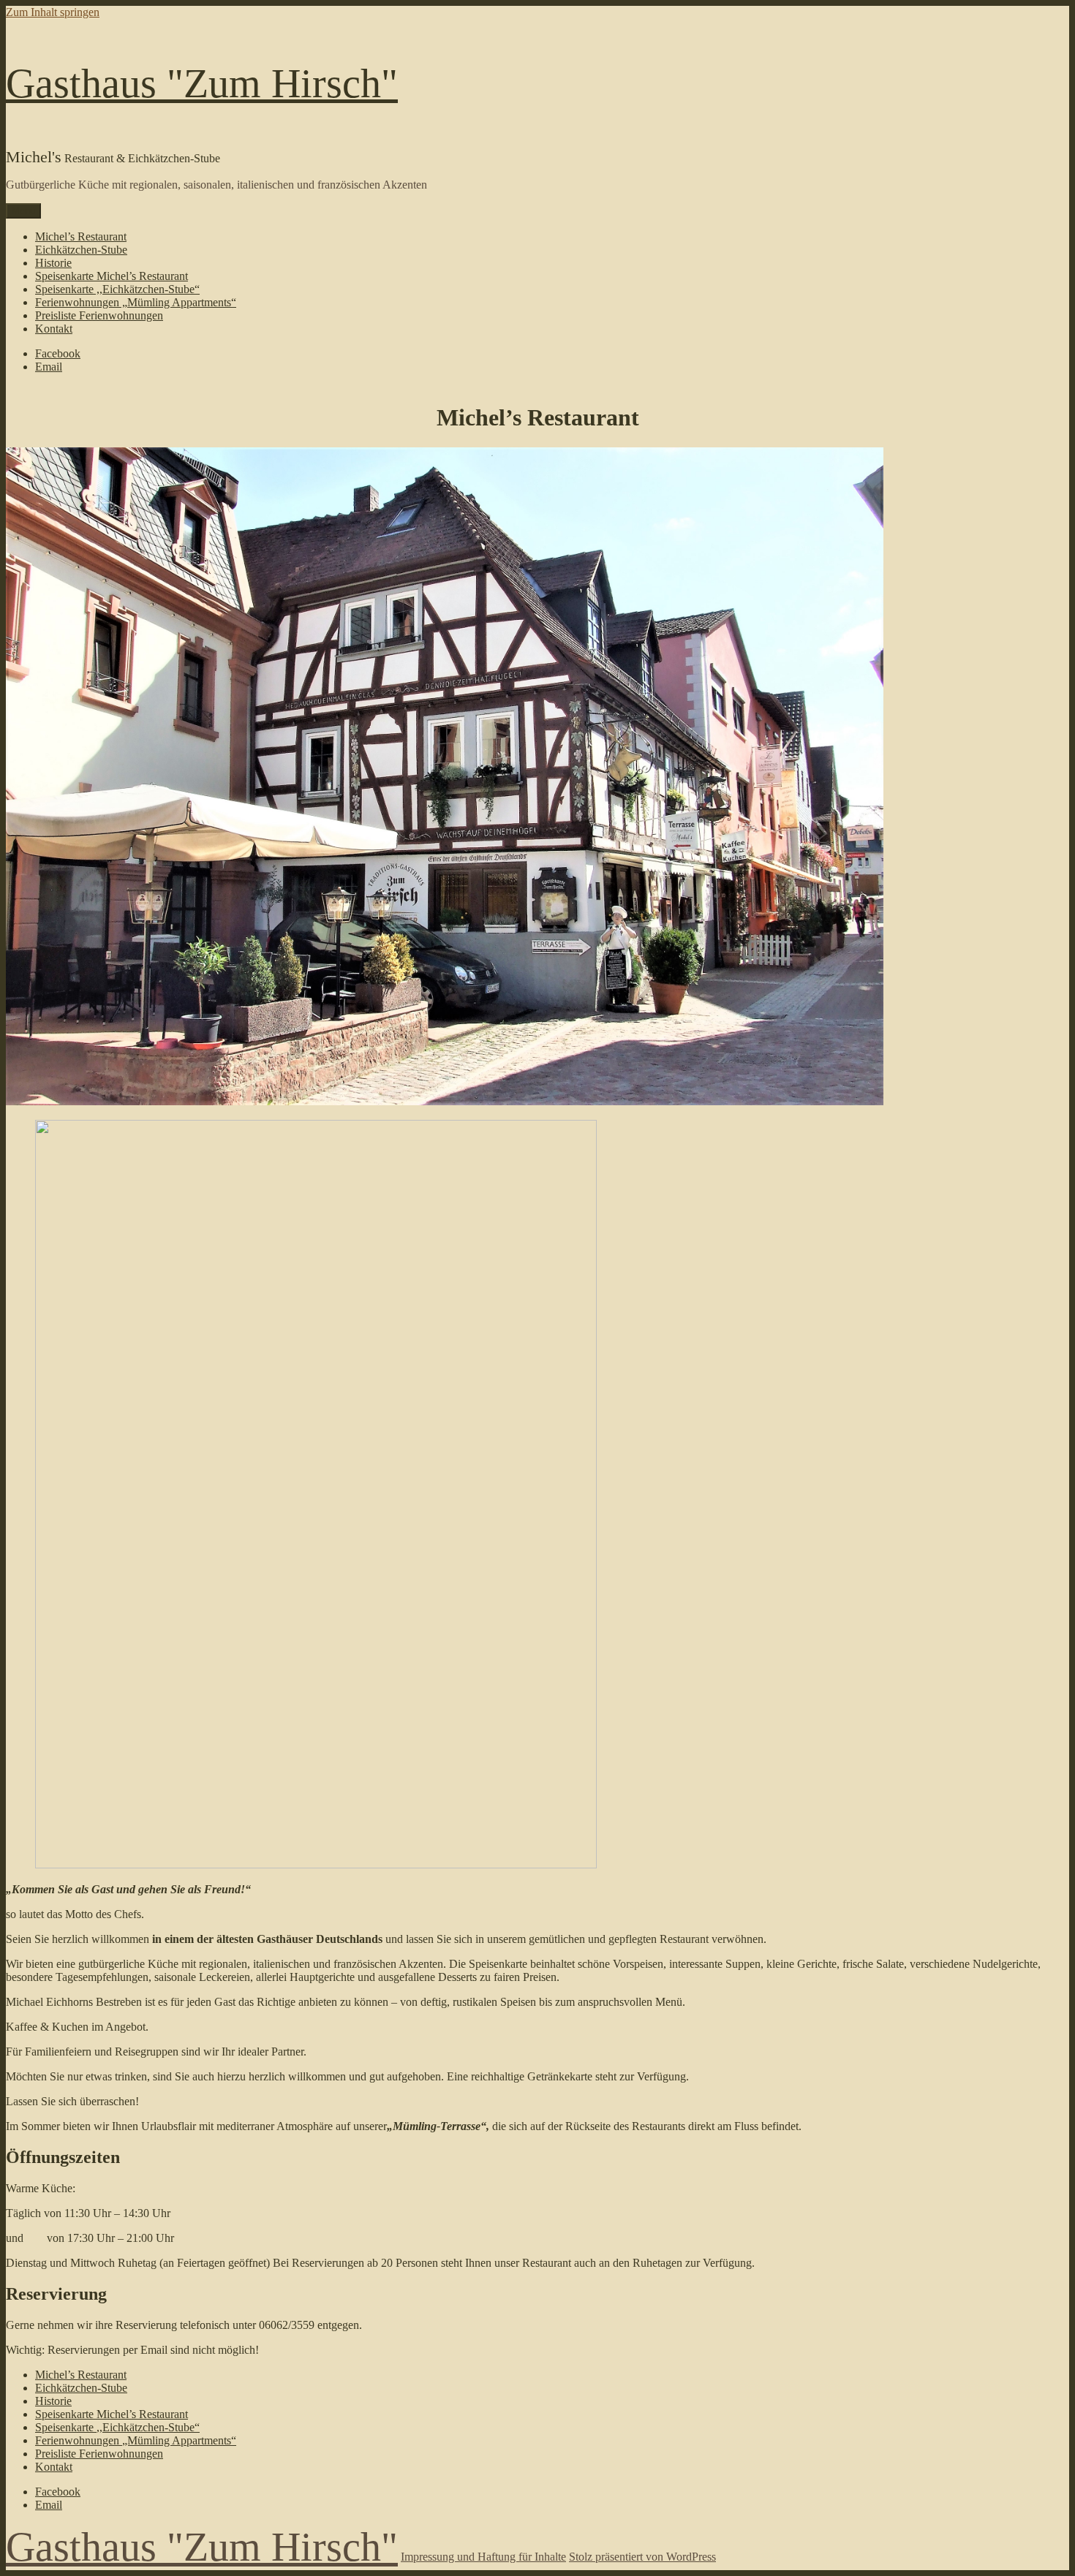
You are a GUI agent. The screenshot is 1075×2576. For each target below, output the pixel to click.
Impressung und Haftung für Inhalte (483, 2557)
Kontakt (54, 329)
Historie (53, 263)
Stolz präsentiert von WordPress (642, 2557)
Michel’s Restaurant (81, 236)
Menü (23, 211)
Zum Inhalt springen (53, 12)
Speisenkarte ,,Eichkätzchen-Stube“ (117, 289)
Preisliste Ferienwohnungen (99, 315)
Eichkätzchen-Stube (81, 250)
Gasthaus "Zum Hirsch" (202, 83)
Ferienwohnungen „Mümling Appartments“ (136, 302)
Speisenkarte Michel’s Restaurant (112, 276)
